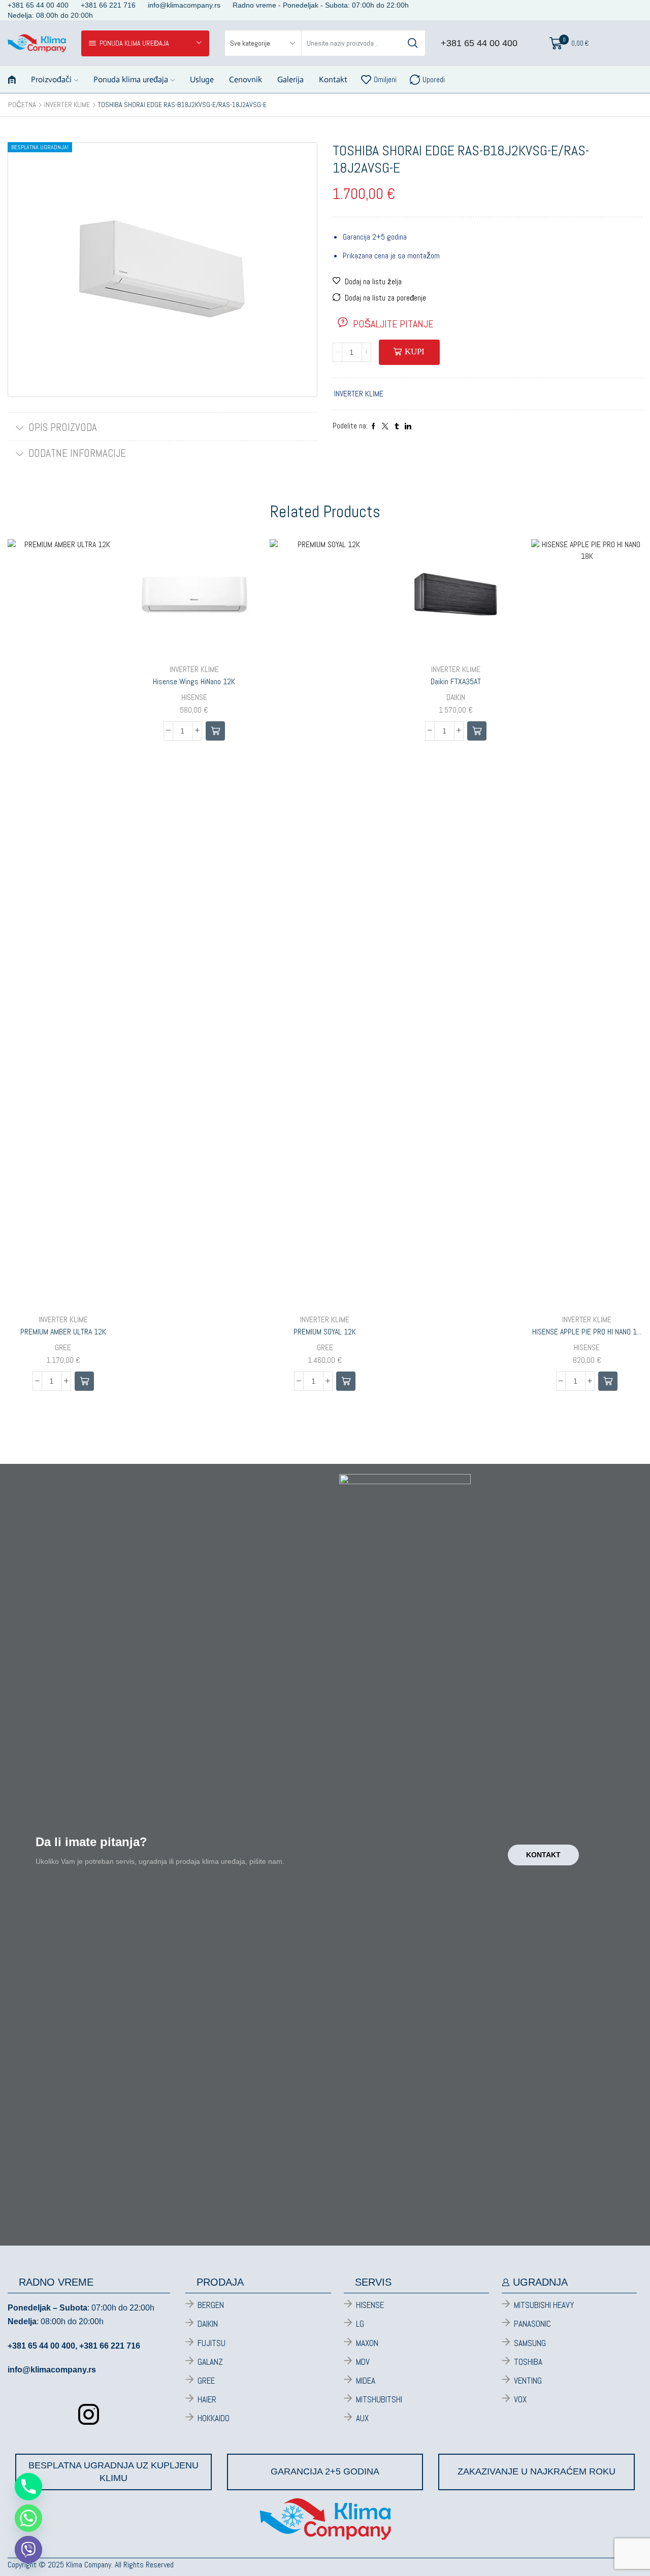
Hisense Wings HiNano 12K (194, 681)
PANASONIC (532, 2324)
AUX (362, 2418)
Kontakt (333, 79)
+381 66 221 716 (110, 2346)
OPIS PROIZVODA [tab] (63, 427)
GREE (63, 1347)
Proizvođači (51, 79)
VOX (520, 2399)
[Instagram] (89, 2414)
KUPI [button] (100, 1239)
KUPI (415, 352)
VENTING (528, 2381)
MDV (363, 2362)
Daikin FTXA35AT (456, 681)
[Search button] (412, 43)
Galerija (290, 79)
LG (360, 2324)
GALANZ (210, 2362)
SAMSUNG (530, 2343)
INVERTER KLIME (67, 105)
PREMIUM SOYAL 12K (325, 1332)
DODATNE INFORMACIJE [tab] (77, 453)
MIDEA (366, 2381)
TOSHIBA (528, 2362)
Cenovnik (246, 79)
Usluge (202, 79)
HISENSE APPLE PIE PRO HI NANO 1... (587, 1332)
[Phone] (28, 2487)
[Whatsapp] (28, 2518)
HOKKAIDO (214, 2418)
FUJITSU (212, 2343)
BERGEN (211, 2305)
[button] (84, 1381)
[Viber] (28, 2550)
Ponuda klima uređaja (131, 79)
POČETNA (22, 105)
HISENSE (194, 697)
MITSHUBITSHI (379, 2399)
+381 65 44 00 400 (479, 43)
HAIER (207, 2399)
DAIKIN (456, 697)
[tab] (162, 428)
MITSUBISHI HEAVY (544, 2305)
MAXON (367, 2343)
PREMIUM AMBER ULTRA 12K (63, 1332)
